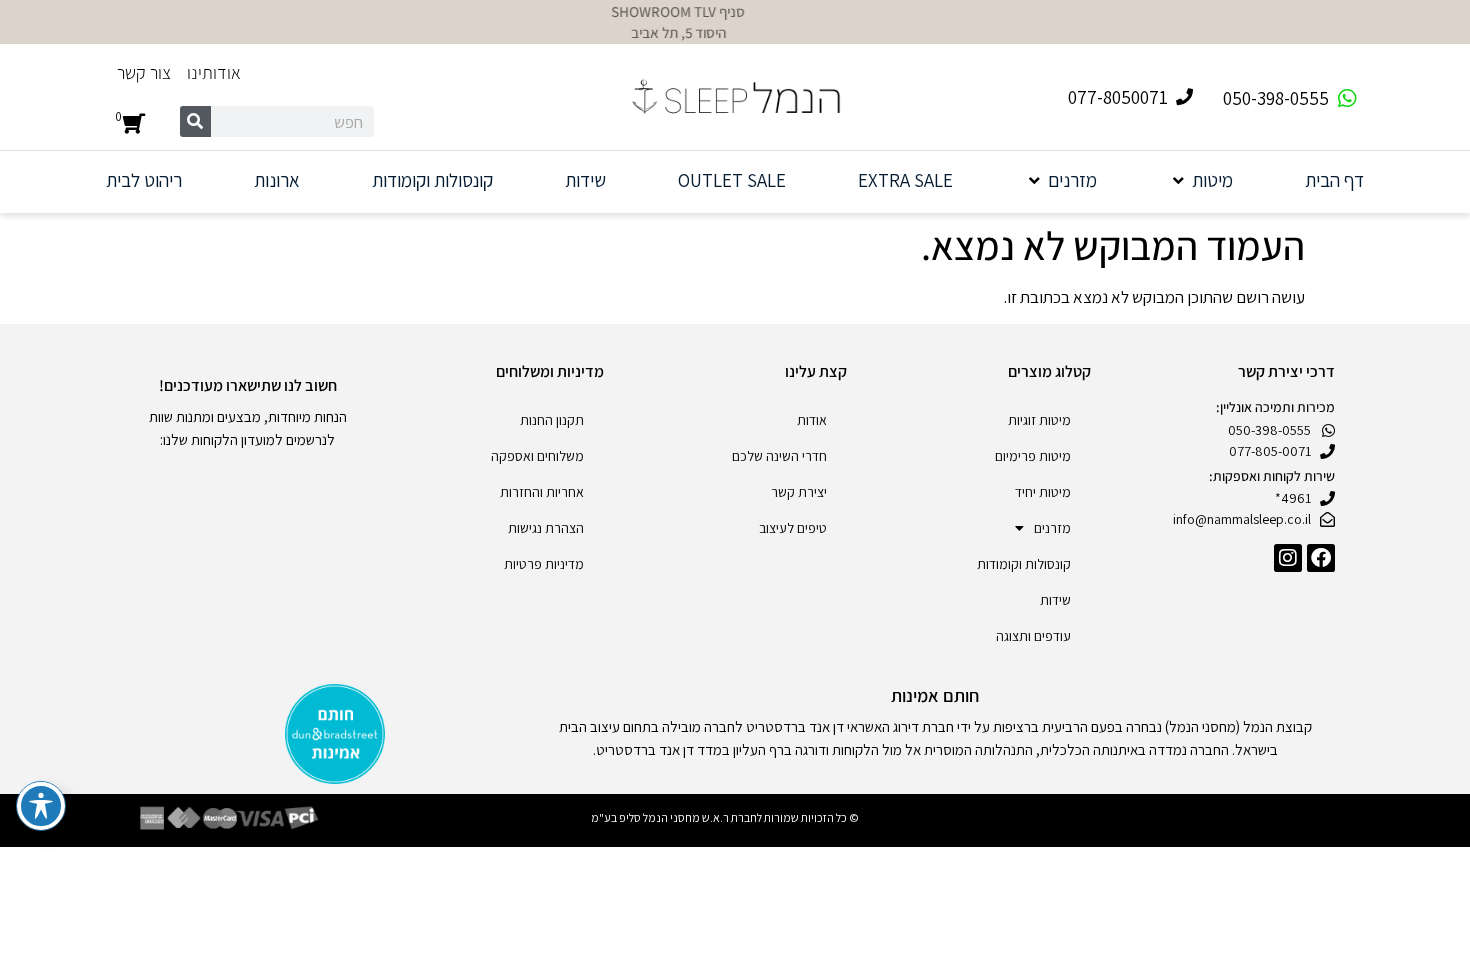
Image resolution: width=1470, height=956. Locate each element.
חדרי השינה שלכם (779, 456)
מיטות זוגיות (1039, 420)
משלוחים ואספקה (537, 456)
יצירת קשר (799, 492)
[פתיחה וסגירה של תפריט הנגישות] (41, 806)
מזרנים (1052, 528)
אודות (812, 420)
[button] (1201, 180)
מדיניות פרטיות (544, 564)
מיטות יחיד (1043, 492)
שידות (1055, 600)
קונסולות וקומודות (1024, 564)
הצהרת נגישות (546, 528)
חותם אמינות (935, 695)
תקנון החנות (552, 420)
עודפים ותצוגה (1033, 636)
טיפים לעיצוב (793, 528)
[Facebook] (1321, 558)
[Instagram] (1288, 558)
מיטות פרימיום (1033, 456)
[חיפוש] (195, 121)
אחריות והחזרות (542, 492)
